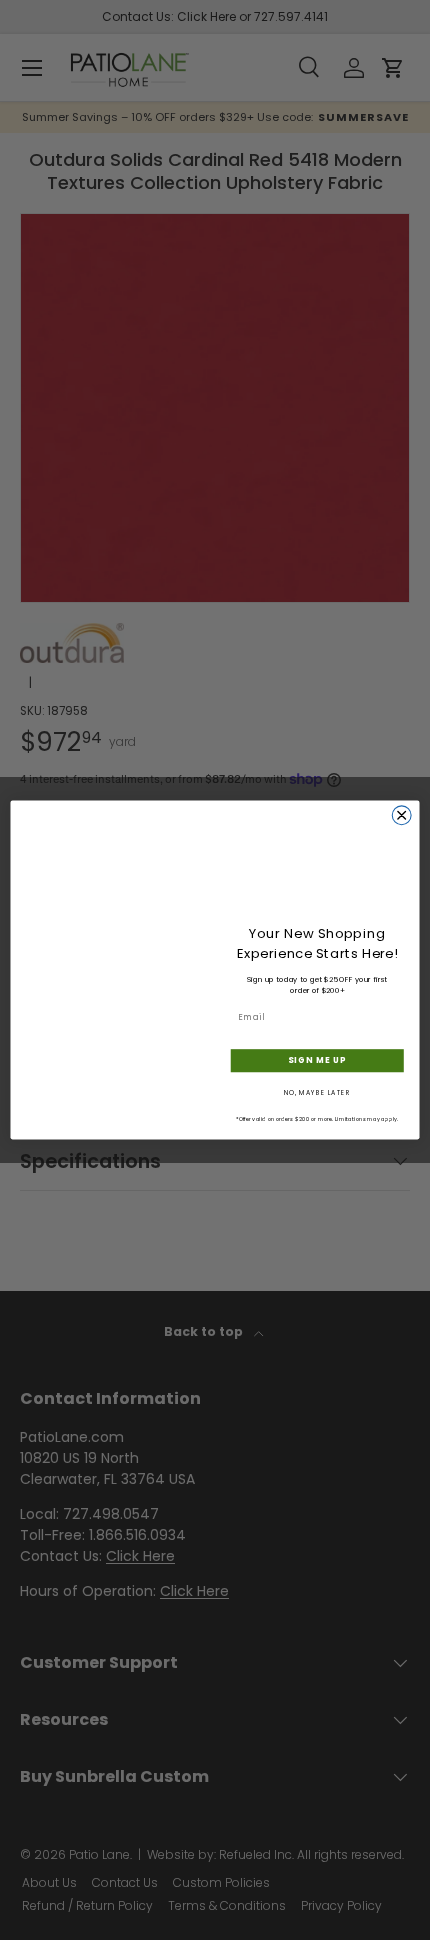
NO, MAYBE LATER (317, 1093)
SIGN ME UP (317, 1060)
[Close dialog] (401, 815)
